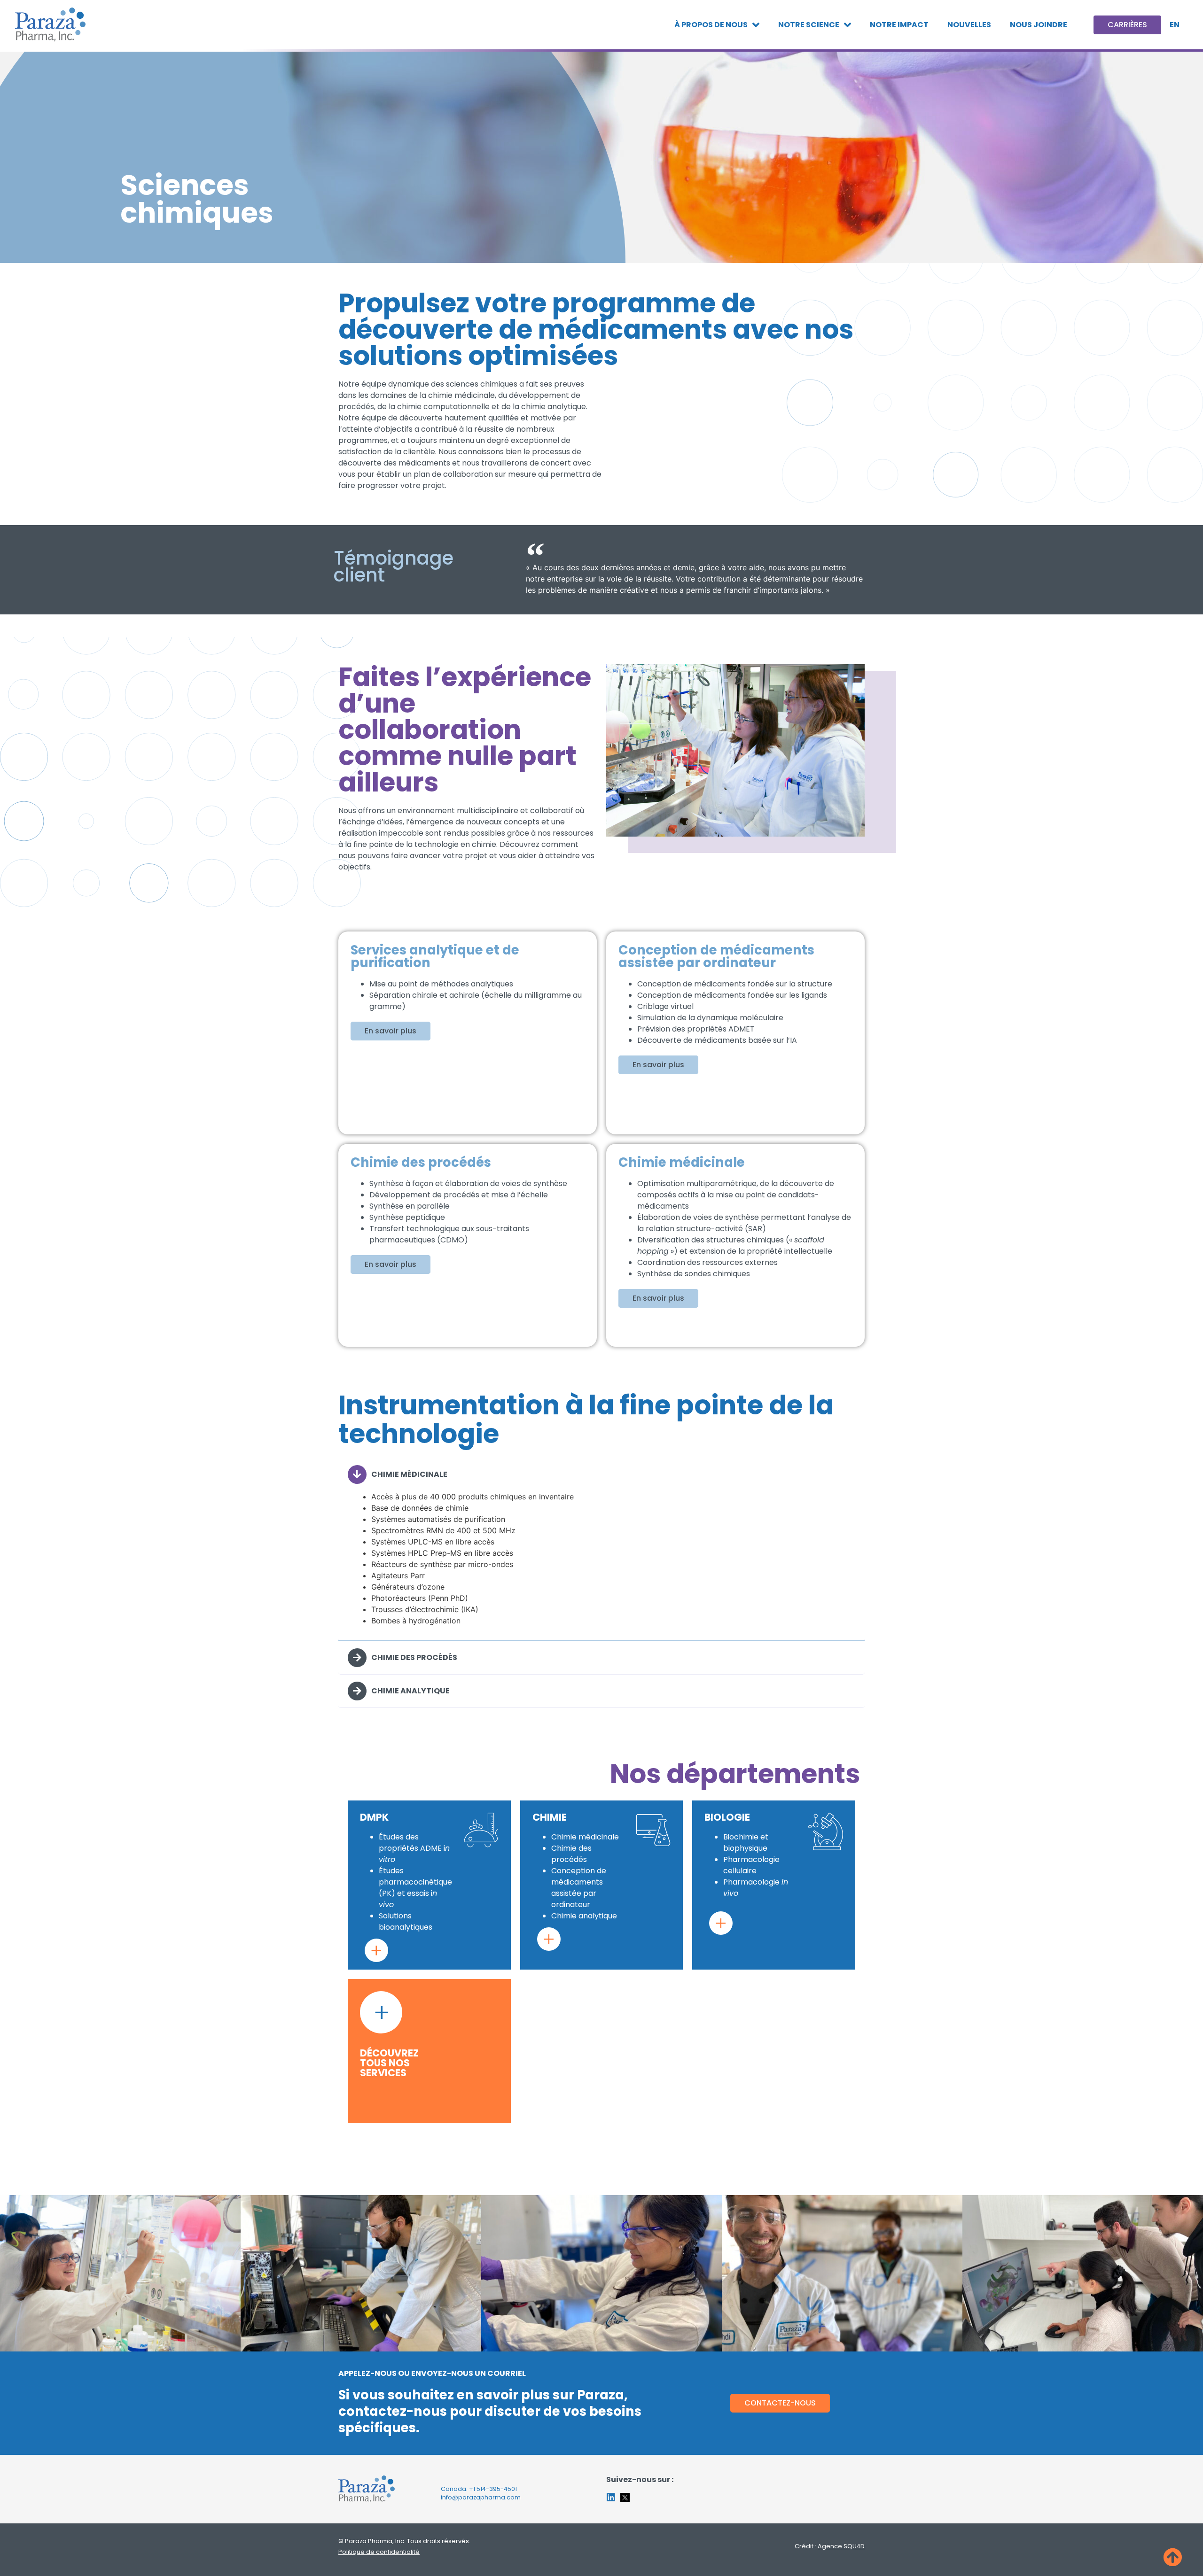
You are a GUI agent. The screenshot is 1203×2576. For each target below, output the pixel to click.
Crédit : (830, 2546)
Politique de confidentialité (379, 2552)
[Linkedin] (611, 2498)
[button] (601, 1474)
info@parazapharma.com (481, 2497)
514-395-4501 (497, 2489)
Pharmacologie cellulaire (751, 1865)
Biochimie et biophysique (746, 1843)
